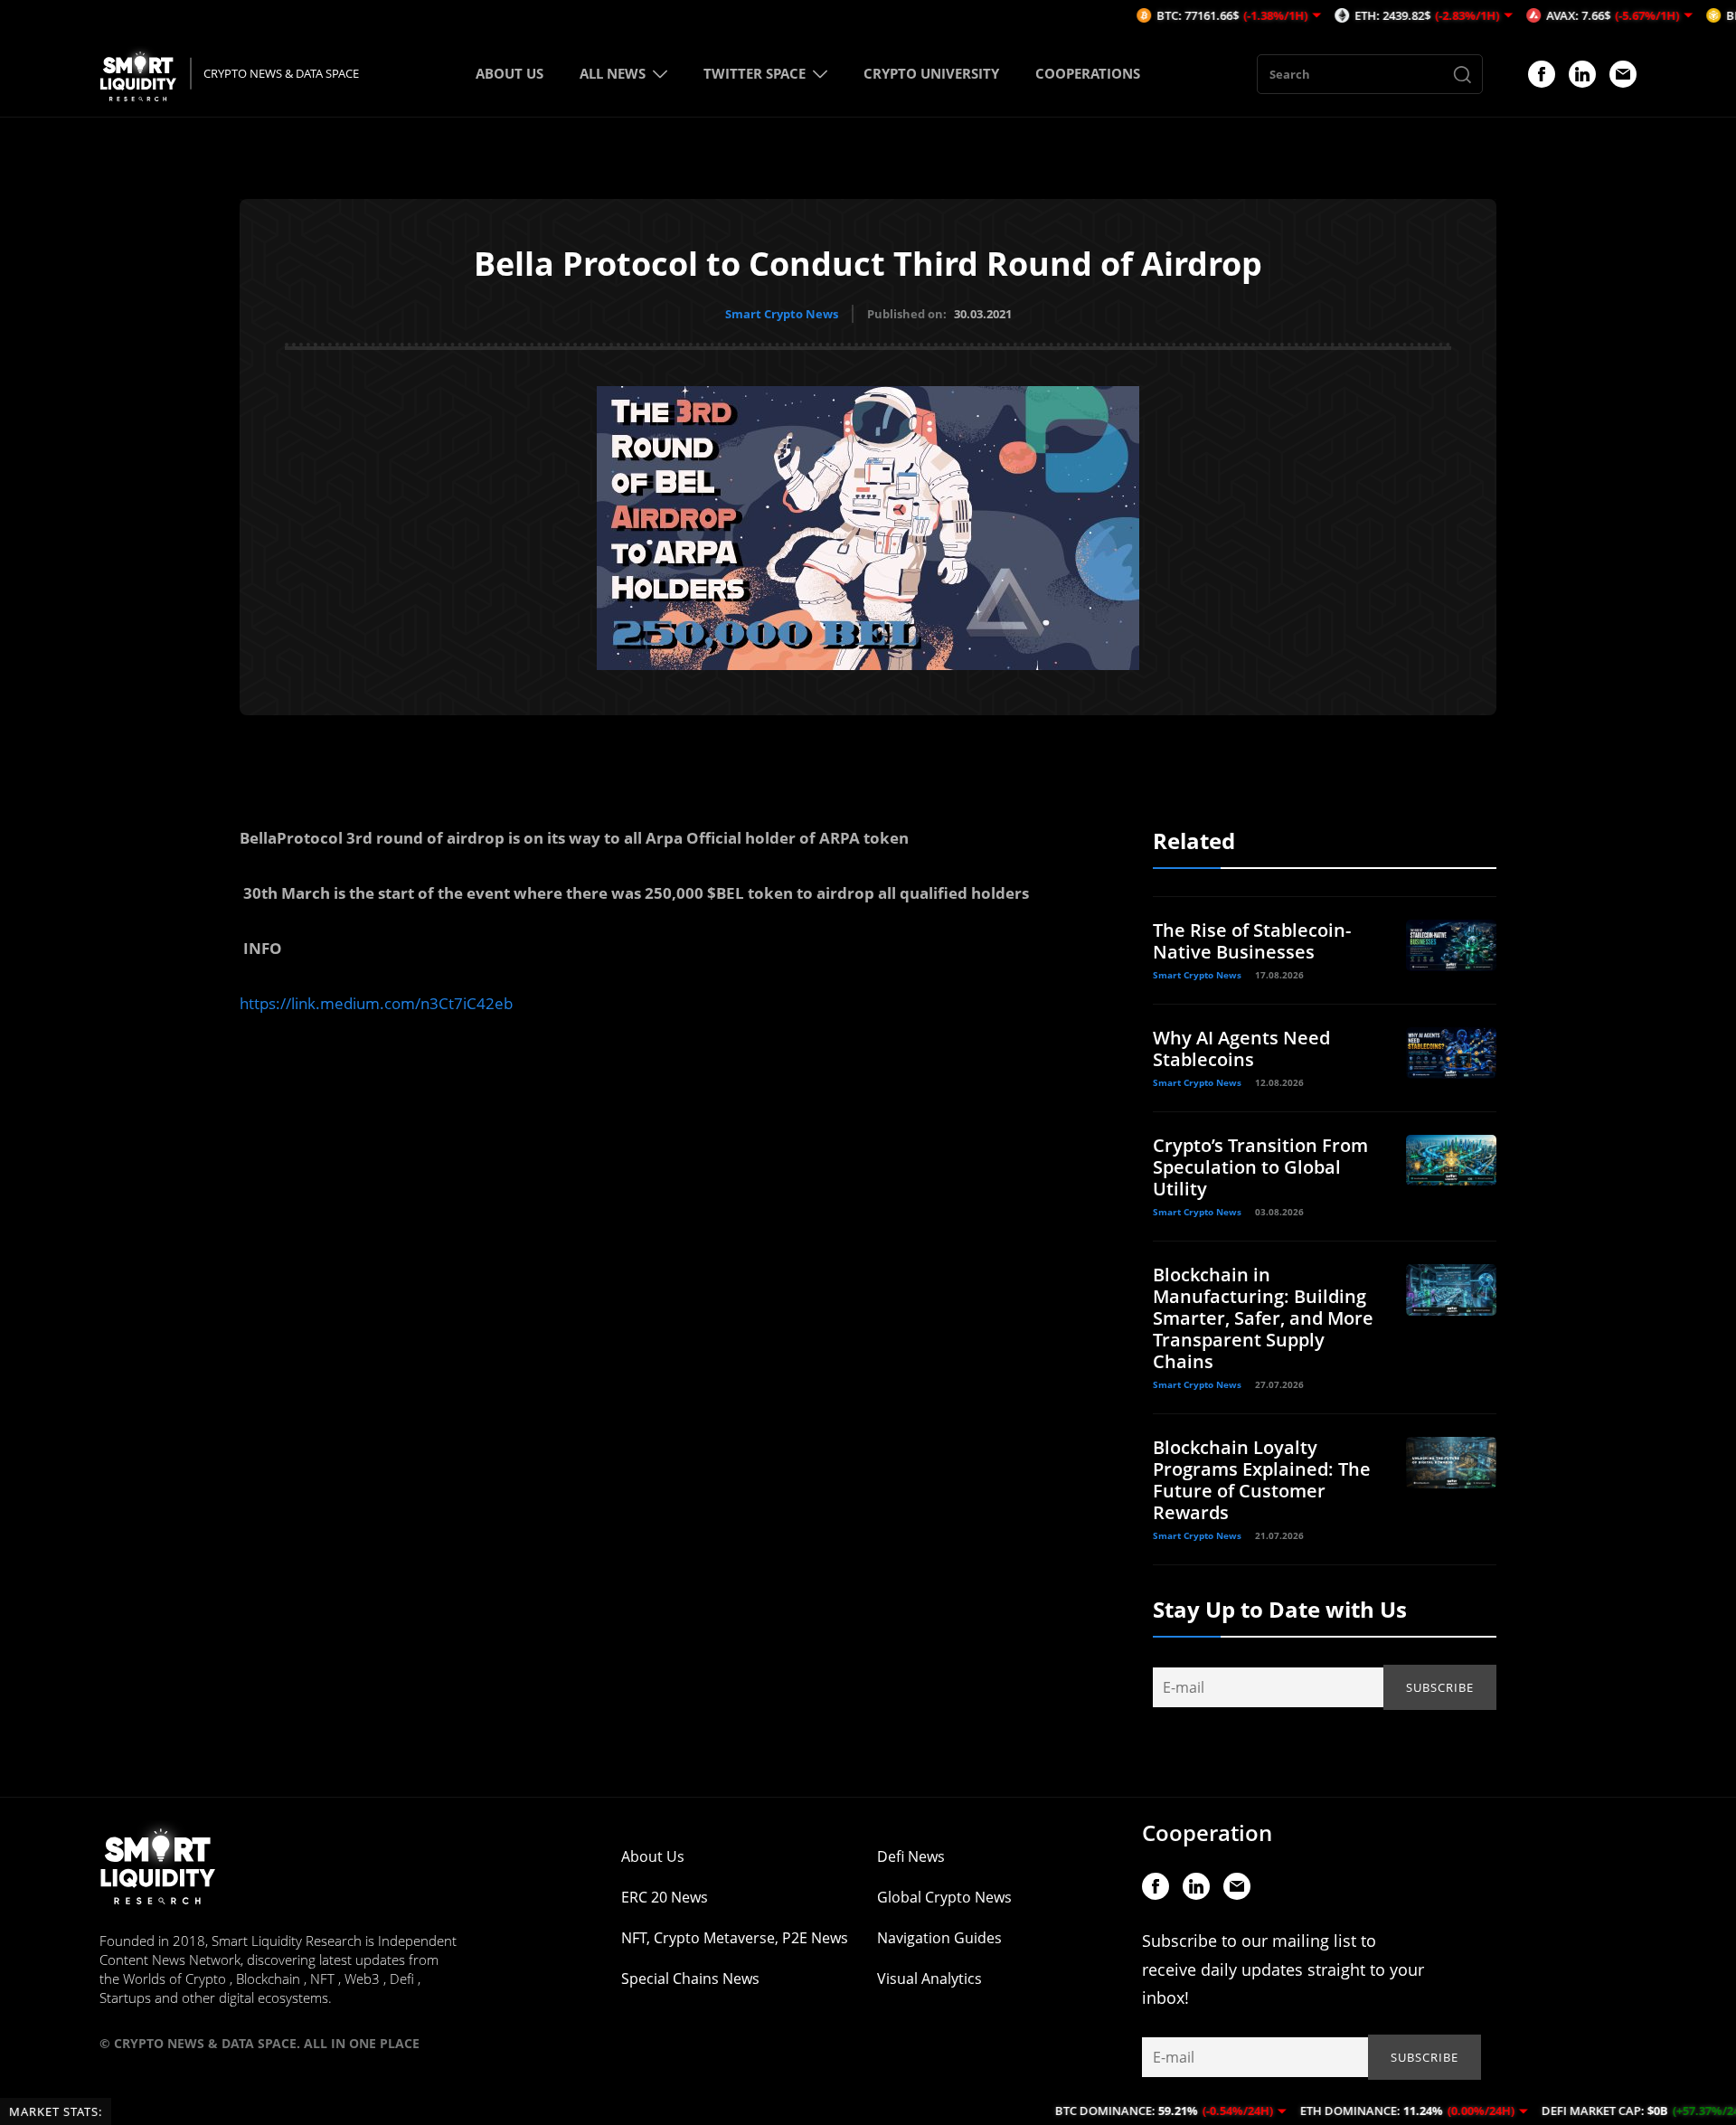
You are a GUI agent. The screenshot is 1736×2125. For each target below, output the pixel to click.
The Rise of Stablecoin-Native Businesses (1252, 941)
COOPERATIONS (1088, 73)
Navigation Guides (939, 1938)
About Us (653, 1856)
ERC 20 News (665, 1897)
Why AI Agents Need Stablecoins (1241, 1048)
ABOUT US (509, 73)
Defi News (911, 1856)
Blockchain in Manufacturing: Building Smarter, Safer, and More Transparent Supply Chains (1263, 1318)
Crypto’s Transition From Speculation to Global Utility (1260, 1167)
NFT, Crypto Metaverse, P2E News (735, 1938)
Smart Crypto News (782, 314)
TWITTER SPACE (755, 73)
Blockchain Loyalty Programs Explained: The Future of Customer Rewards (1262, 1480)
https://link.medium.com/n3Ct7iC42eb (376, 1003)
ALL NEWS (613, 73)
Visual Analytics (929, 1979)
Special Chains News (690, 1979)
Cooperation (1207, 1832)
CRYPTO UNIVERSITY (931, 73)
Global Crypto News (944, 1897)
